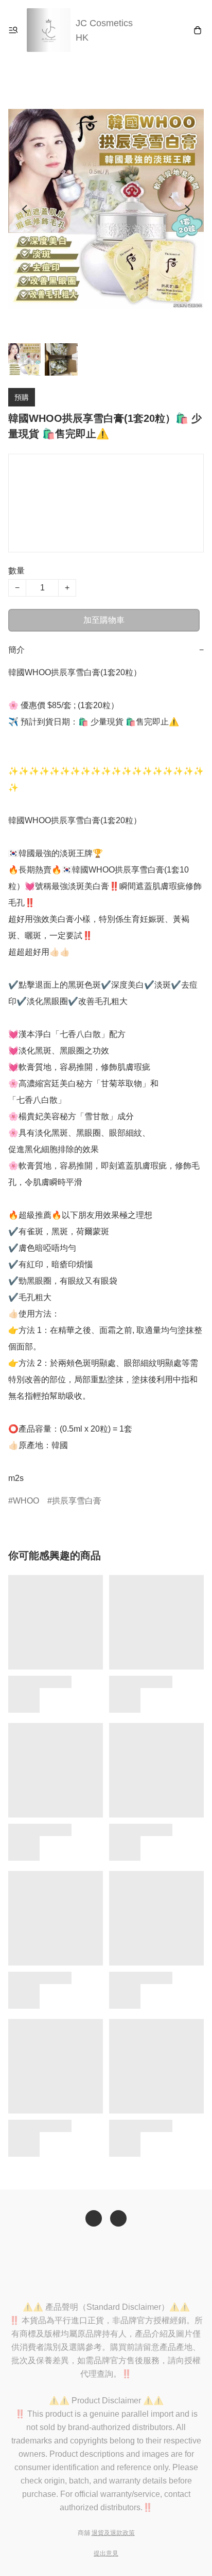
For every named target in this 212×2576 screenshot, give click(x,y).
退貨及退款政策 (113, 2533)
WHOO (26, 1501)
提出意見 (106, 2553)
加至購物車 (104, 620)
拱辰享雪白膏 (77, 1501)
